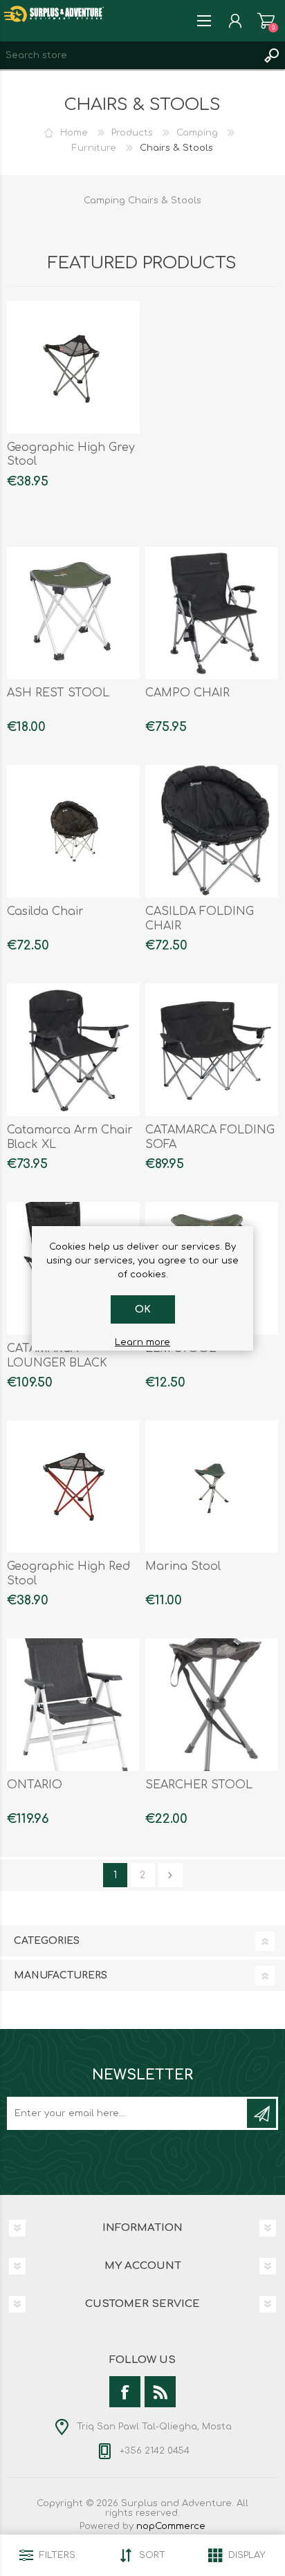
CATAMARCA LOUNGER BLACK (57, 1356)
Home (74, 133)
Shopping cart (266, 21)
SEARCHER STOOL (199, 1785)
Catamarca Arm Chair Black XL (70, 1137)
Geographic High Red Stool (68, 1574)
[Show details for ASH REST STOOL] (73, 613)
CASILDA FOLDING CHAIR (200, 919)
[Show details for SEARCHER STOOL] (212, 1705)
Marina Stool (183, 1566)
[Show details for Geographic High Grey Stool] (73, 367)
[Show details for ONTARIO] (73, 1705)
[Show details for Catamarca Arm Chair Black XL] (73, 1050)
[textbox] (129, 55)
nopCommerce (171, 2526)
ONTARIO (35, 1785)
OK (143, 1309)
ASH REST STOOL (58, 693)
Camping (197, 133)
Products (132, 133)
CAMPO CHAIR (187, 693)
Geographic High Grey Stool (71, 455)
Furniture (94, 148)
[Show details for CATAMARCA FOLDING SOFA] (212, 1050)
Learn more (142, 1342)
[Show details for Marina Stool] (212, 1487)
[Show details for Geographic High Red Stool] (73, 1487)
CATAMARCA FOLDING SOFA (210, 1137)
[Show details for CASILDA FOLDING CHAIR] (212, 831)
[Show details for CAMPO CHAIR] (212, 613)
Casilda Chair (45, 911)
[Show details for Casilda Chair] (73, 831)
